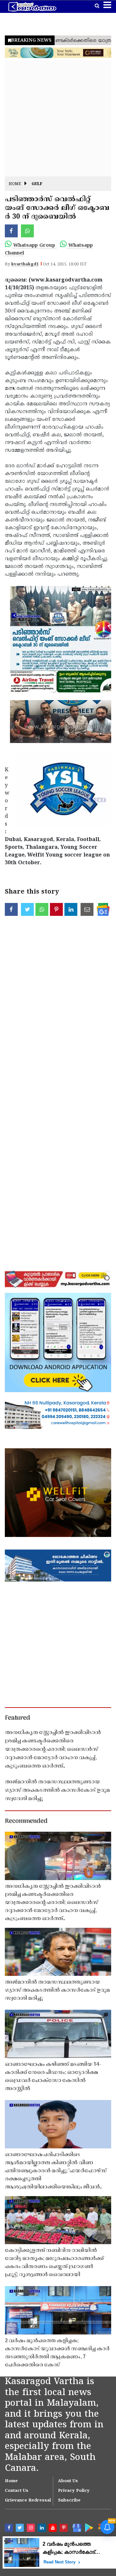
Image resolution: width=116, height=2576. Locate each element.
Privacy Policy (74, 2491)
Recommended (26, 1821)
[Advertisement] (58, 118)
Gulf (37, 184)
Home (15, 184)
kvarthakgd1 (25, 264)
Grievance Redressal (28, 2501)
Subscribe (69, 2501)
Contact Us (17, 2491)
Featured (17, 1718)
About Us (68, 2481)
